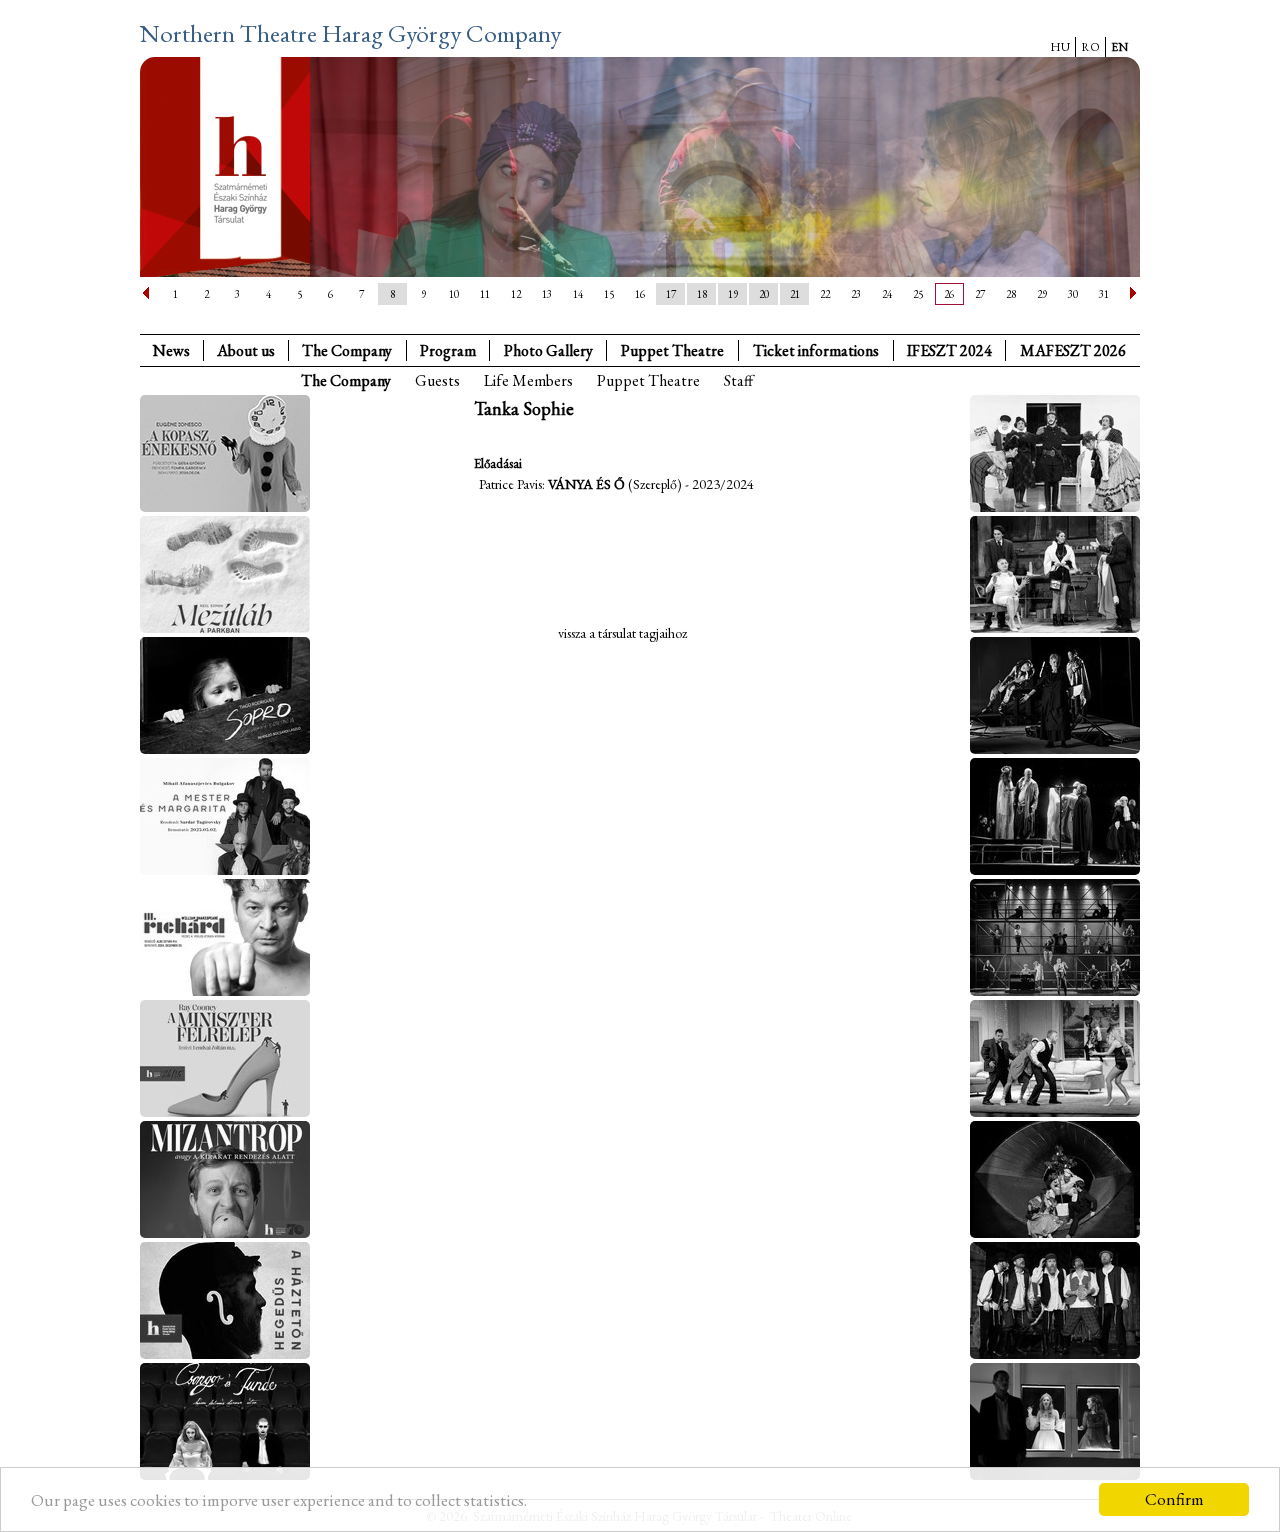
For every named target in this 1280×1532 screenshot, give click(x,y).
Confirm (1174, 1499)
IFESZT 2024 (949, 350)
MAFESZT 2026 (1073, 350)
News (171, 350)
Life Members (528, 380)
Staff (738, 380)
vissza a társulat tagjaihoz (622, 633)
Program (448, 350)
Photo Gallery (548, 350)
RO (1090, 47)
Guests (437, 380)
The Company (347, 350)
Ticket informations (816, 350)
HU (1060, 47)
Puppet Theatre (648, 380)
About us (246, 350)
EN (1119, 47)
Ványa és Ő (586, 484)
